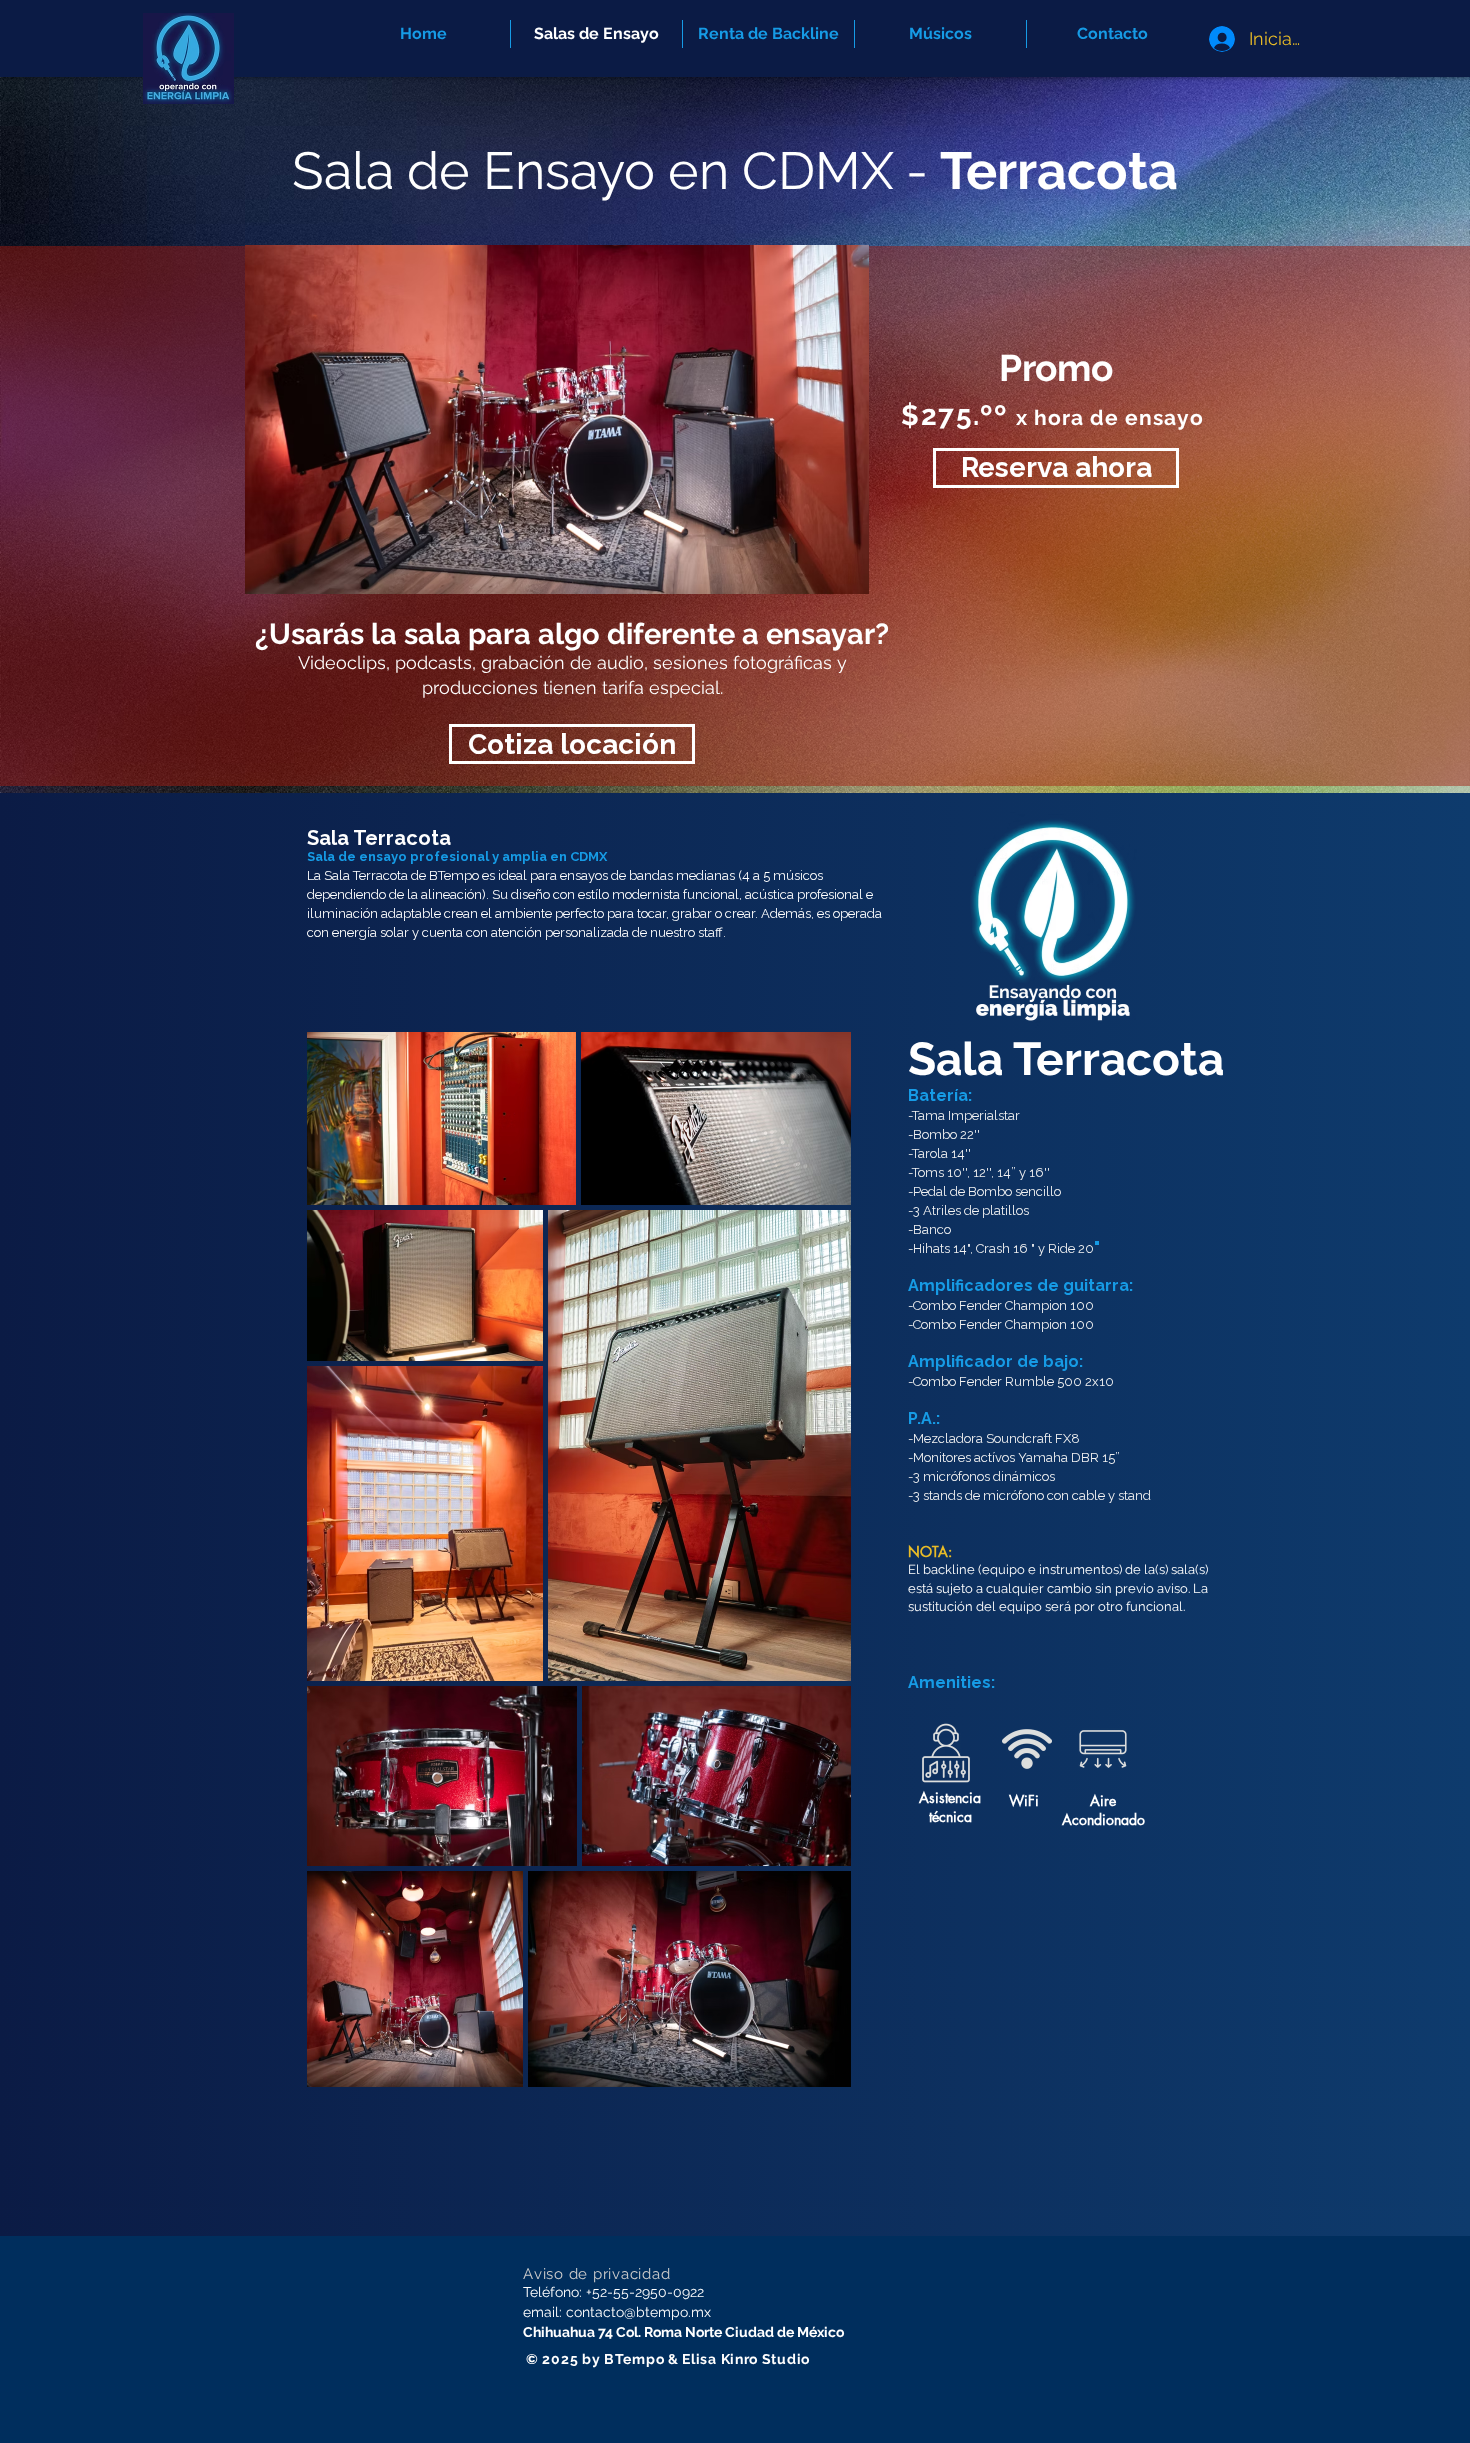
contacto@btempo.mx (638, 2312)
